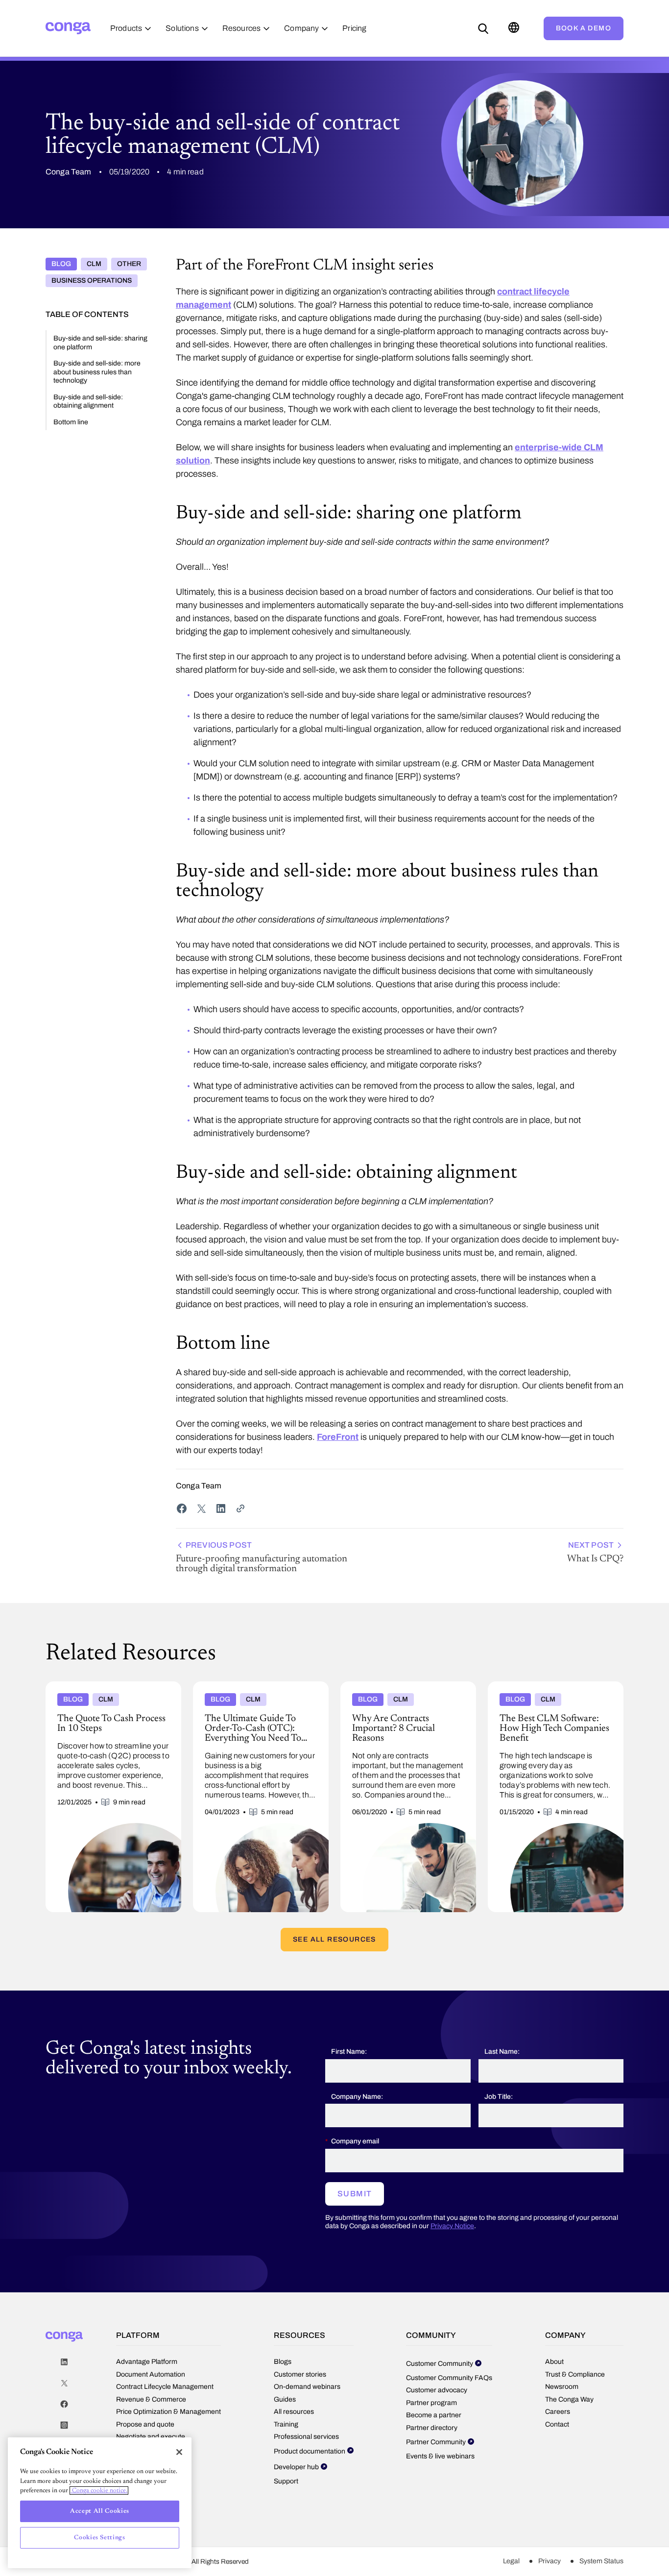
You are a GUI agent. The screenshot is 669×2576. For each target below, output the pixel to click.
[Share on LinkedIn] (221, 1508)
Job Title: (499, 2097)
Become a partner (434, 2415)
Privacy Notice (452, 2226)
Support (286, 2481)
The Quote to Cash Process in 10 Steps (108, 1685)
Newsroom (562, 2387)
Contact (557, 2424)
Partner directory (432, 2428)
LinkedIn (64, 2362)
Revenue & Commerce (151, 2399)
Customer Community (440, 2364)
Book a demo (584, 28)
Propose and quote (145, 2424)
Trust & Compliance (575, 2374)
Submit (355, 2194)
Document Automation (151, 2374)
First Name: (349, 2052)
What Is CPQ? (595, 1552)
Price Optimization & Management (168, 2412)
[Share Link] (240, 1508)
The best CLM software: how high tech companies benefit (550, 1689)
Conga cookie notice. (99, 2491)
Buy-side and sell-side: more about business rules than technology (97, 372)
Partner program (431, 2403)
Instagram (64, 2425)
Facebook (64, 2404)
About (554, 2362)
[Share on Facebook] (182, 1508)
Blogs (283, 2362)
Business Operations (92, 280)
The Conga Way (569, 2399)
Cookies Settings (100, 2538)
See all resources (334, 1939)
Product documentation (310, 2451)
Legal (511, 2561)
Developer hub (296, 2467)
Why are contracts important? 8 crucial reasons (403, 1689)
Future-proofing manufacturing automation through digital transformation (262, 1557)
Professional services (306, 2437)
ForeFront (338, 1437)
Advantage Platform (147, 2362)
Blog (61, 264)
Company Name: (357, 2097)
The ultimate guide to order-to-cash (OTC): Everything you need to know (253, 1689)
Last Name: (502, 2052)
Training (286, 2424)
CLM (94, 264)
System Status (601, 2561)
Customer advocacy (437, 2390)
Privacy (550, 2561)
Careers (558, 2412)
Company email (355, 2141)
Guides (285, 2399)
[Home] (68, 28)
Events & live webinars (440, 2456)
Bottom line (71, 422)
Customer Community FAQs (449, 2378)
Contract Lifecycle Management (165, 2387)
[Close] (179, 2452)
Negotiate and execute (151, 2437)
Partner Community (436, 2442)
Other (129, 264)
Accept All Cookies (100, 2511)
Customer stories (300, 2374)
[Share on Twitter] (201, 1508)
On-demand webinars (307, 2387)
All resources (294, 2412)
